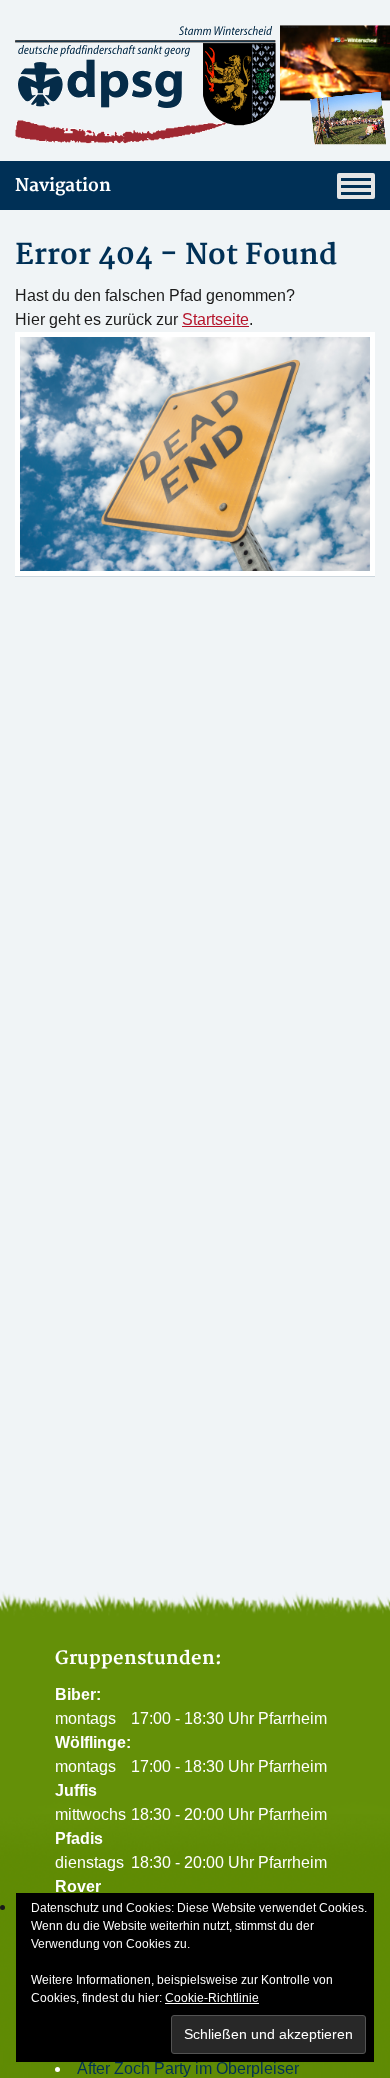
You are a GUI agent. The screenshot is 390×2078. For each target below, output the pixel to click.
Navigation (63, 185)
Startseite (215, 319)
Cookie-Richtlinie (212, 1998)
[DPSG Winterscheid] (195, 84)
